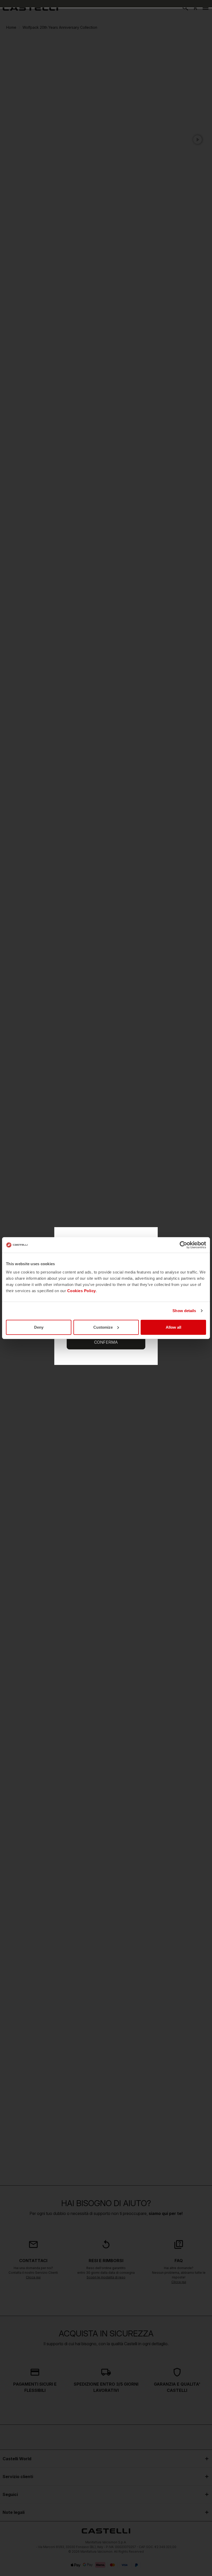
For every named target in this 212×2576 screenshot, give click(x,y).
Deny (39, 1327)
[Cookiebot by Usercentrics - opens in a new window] (183, 1245)
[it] (30, 8)
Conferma (106, 1342)
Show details (184, 1311)
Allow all (173, 1327)
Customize (103, 1327)
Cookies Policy (82, 1290)
